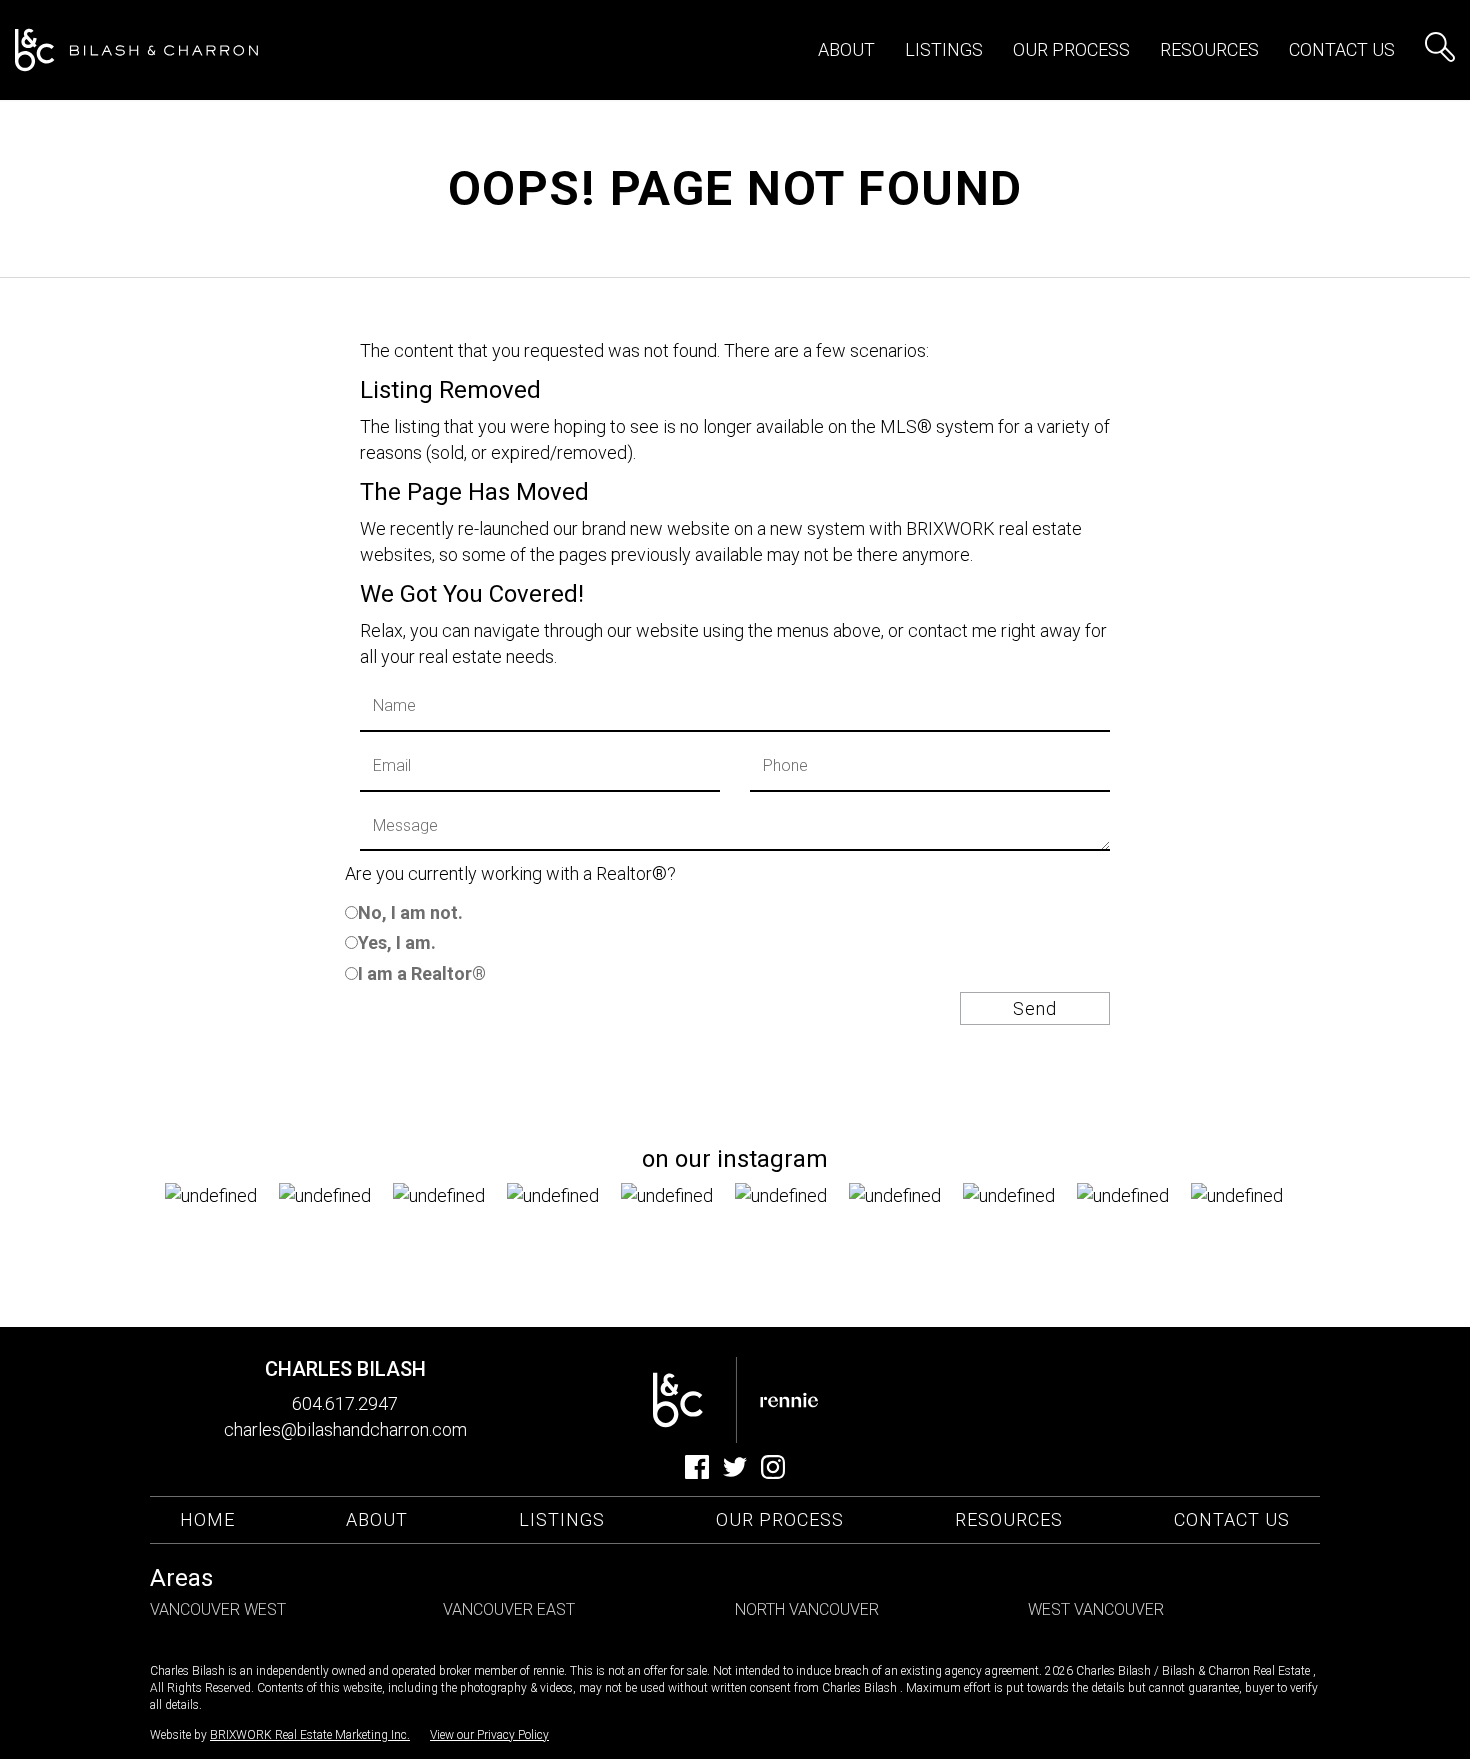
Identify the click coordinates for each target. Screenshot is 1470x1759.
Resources (1209, 49)
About (846, 49)
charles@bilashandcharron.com (345, 1429)
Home (207, 1519)
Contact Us (1342, 49)
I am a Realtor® (422, 973)
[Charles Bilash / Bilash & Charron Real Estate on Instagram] (773, 1472)
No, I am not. (410, 912)
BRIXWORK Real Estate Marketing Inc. (310, 1735)
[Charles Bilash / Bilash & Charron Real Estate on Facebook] (697, 1472)
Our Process (780, 1519)
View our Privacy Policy (489, 1735)
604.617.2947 (345, 1403)
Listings (562, 1519)
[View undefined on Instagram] (222, 1240)
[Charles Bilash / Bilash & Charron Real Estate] (136, 50)
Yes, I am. (397, 942)
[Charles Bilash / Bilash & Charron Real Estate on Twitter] (735, 1472)
